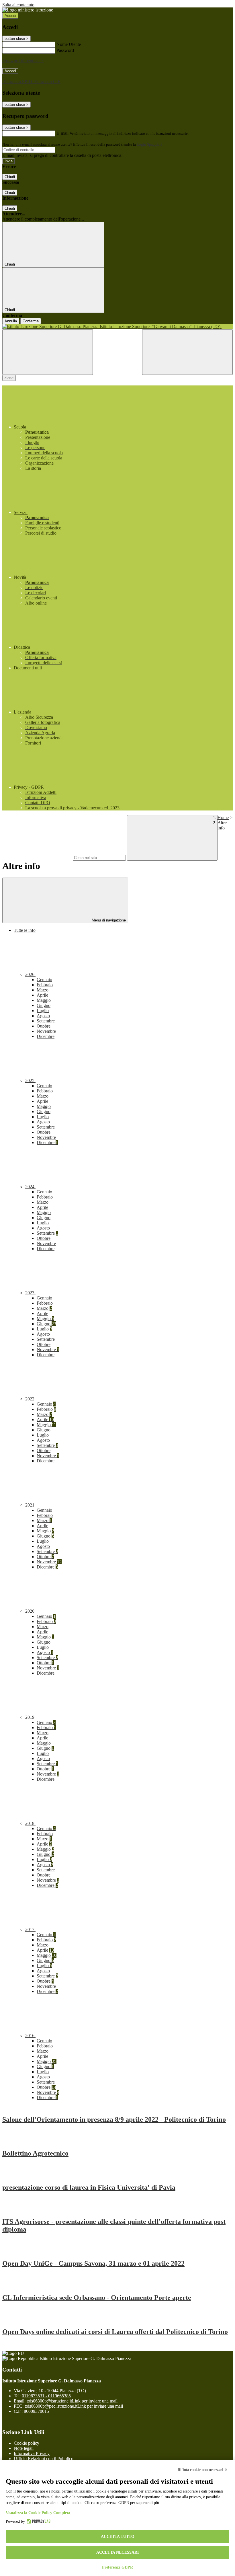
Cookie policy (27, 2443)
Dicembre (46, 1036)
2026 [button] (30, 974)
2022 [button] (30, 1399)
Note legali (24, 2448)
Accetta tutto (118, 2537)
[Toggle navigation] (48, 352)
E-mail (62, 133)
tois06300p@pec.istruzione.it (74, 2406)
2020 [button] (30, 1611)
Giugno (44, 1005)
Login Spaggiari (149, 144)
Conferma (31, 321)
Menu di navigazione (108, 920)
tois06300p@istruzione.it (72, 2401)
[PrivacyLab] (38, 2522)
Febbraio (45, 985)
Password (65, 50)
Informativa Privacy (32, 2453)
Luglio (43, 1011)
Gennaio (44, 980)
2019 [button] (30, 1717)
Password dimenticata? (23, 61)
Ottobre (44, 1026)
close (9, 378)
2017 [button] (30, 1929)
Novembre (46, 1031)
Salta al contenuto (18, 5)
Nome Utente (69, 44)
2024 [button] (30, 1187)
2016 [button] (30, 2036)
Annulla (11, 321)
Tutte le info (25, 930)
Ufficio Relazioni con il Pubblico (44, 2459)
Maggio (44, 1000)
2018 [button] (30, 1823)
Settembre (46, 1021)
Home (223, 818)
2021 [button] (30, 1505)
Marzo (43, 990)
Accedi (10, 16)
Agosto (43, 1016)
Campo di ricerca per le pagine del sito (37, 857)
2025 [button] (30, 1081)
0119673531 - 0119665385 (46, 2396)
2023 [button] (30, 1293)
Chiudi (10, 177)
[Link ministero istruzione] (28, 10)
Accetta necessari (117, 2552)
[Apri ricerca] (187, 352)
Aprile (42, 995)
